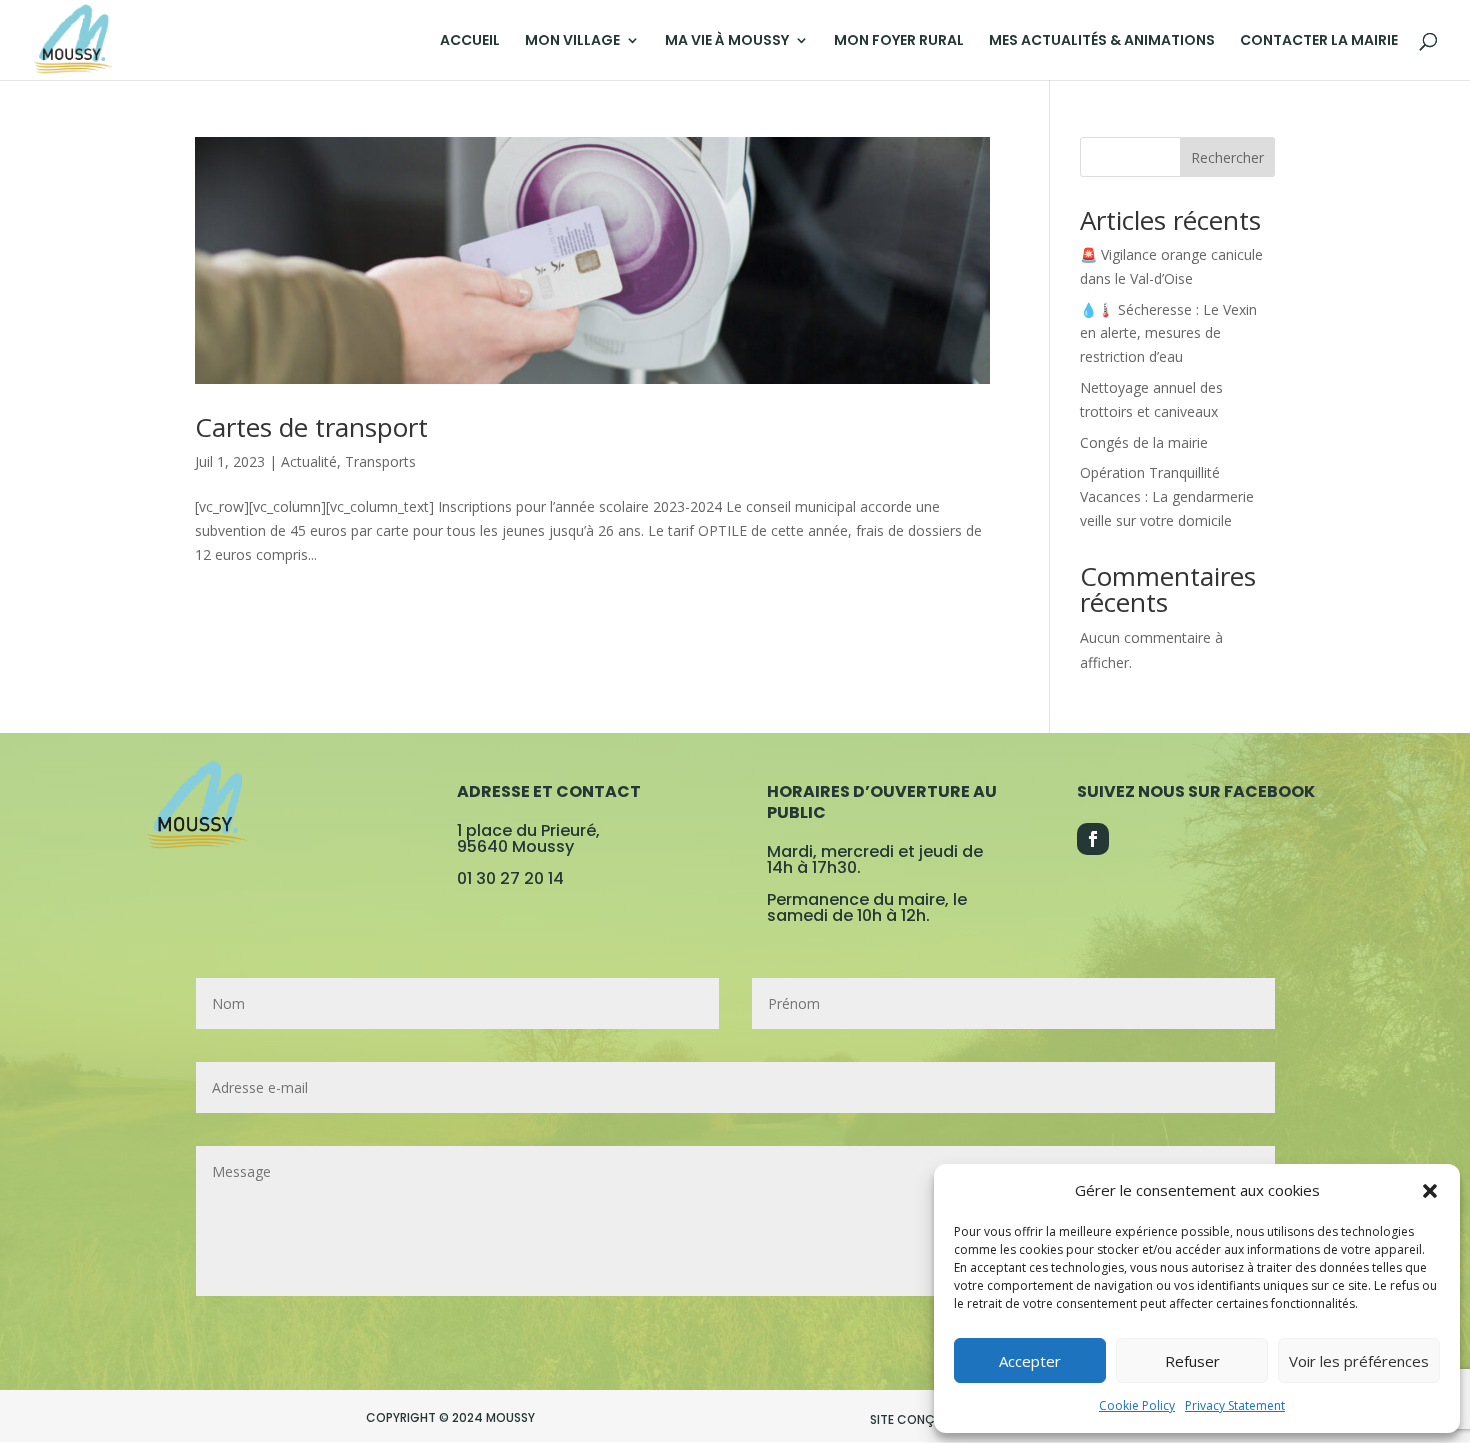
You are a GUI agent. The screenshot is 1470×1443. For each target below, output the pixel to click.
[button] (1430, 1191)
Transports (380, 461)
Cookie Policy (1137, 1405)
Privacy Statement (1235, 1405)
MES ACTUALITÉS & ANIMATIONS (1102, 41)
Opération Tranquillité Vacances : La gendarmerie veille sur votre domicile (1167, 496)
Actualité (309, 461)
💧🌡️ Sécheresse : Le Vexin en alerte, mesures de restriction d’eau (1168, 333)
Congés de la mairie (1144, 442)
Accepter (1030, 1361)
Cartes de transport (311, 427)
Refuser (1192, 1361)
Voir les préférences (1359, 1361)
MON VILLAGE (572, 41)
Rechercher (1227, 157)
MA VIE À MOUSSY (727, 41)
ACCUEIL (470, 41)
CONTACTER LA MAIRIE (1319, 41)
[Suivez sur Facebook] (1093, 839)
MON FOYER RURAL (899, 41)
